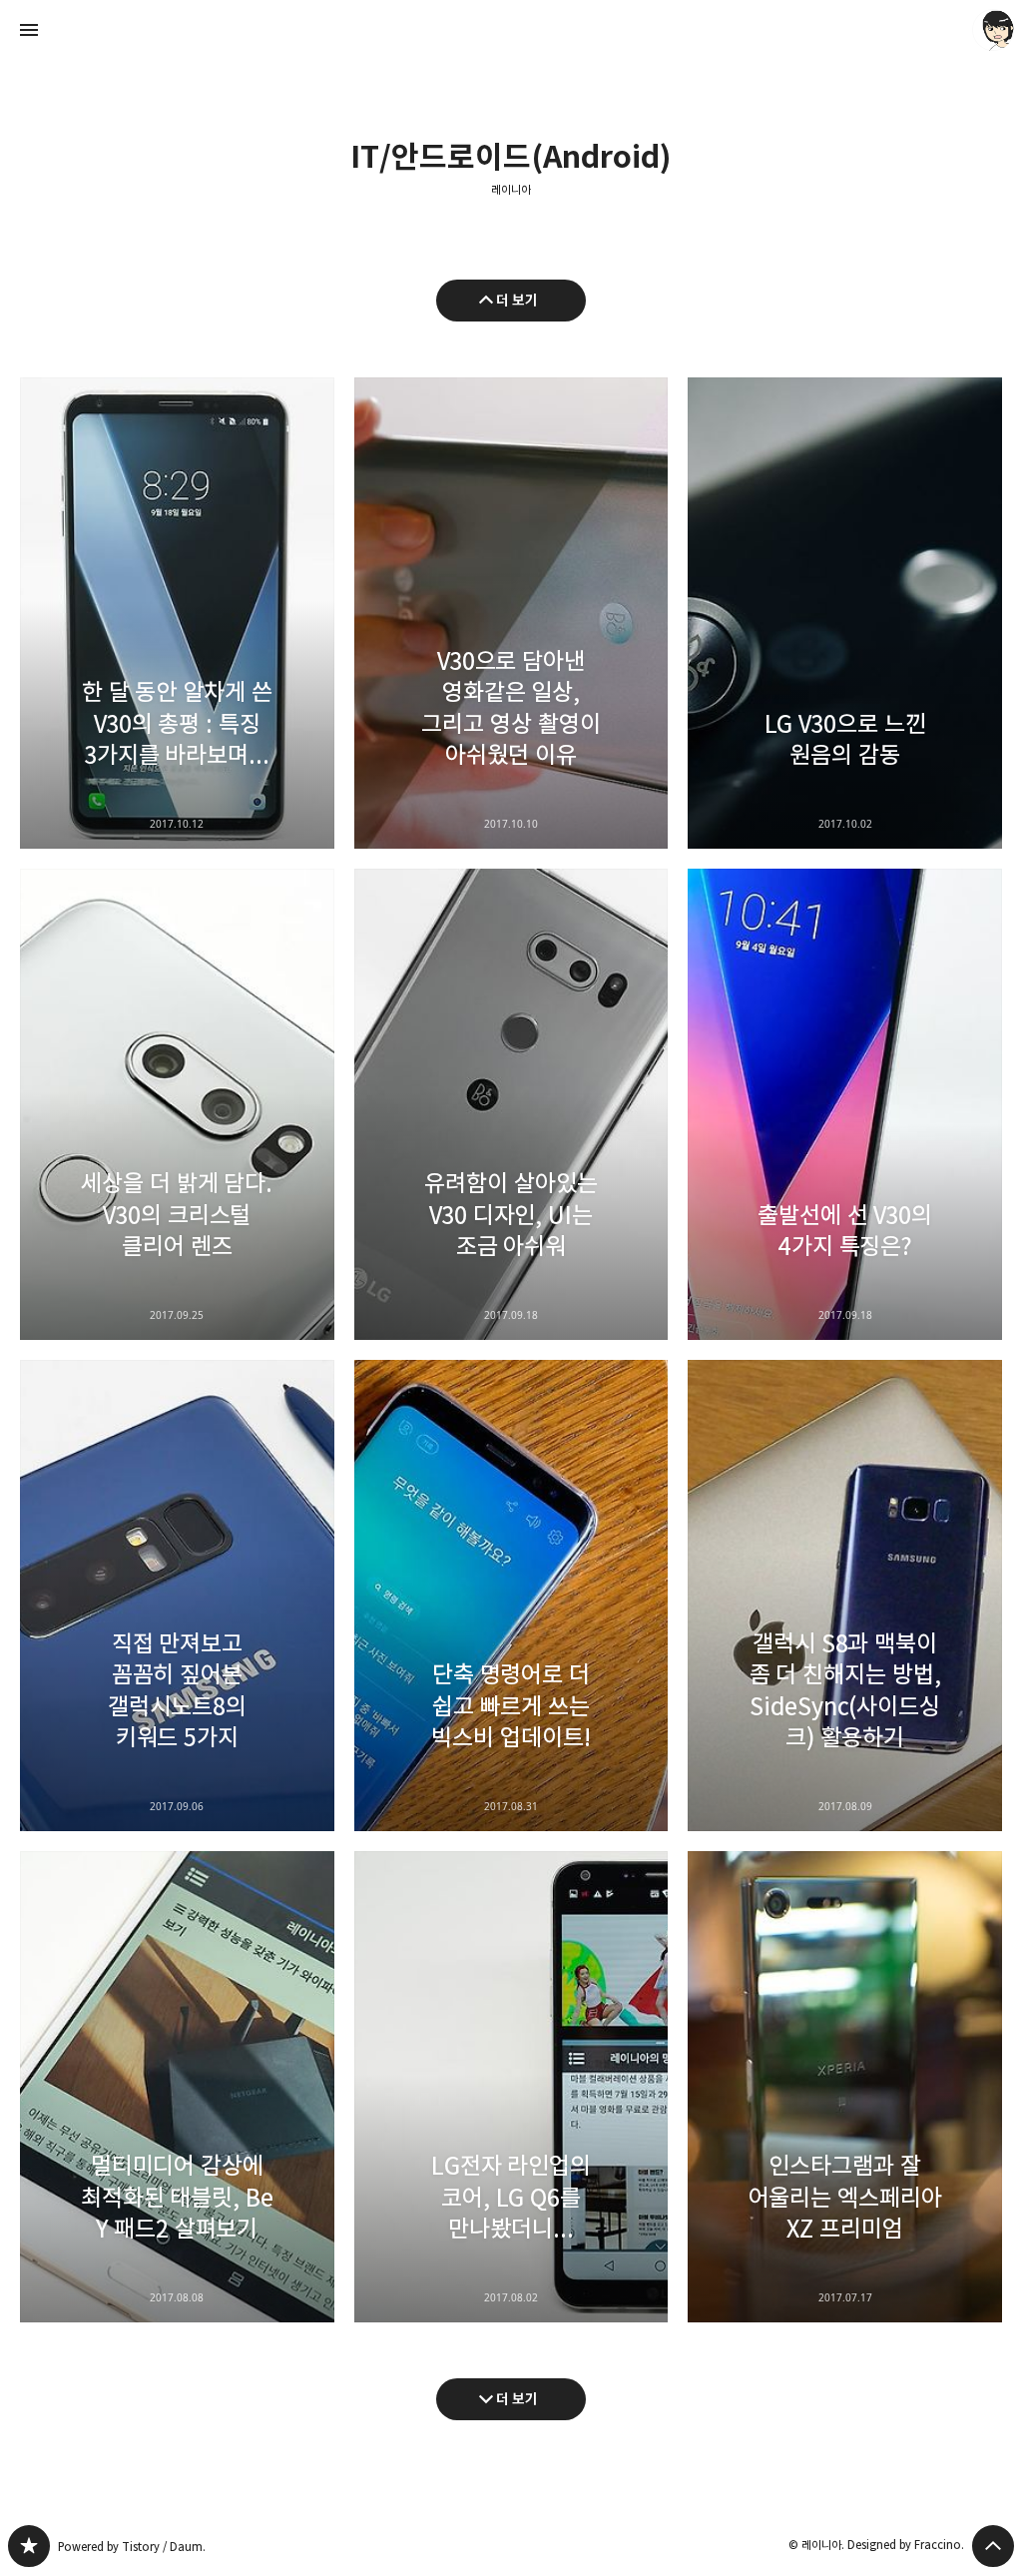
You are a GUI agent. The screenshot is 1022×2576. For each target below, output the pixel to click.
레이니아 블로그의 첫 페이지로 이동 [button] (511, 30)
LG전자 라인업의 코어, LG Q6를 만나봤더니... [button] (511, 2087)
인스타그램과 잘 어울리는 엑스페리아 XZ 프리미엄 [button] (845, 2087)
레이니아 (511, 190)
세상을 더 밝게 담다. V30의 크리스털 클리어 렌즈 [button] (177, 1104)
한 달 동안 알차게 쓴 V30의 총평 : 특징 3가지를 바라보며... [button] (177, 613)
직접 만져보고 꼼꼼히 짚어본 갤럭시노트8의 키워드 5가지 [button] (177, 1596)
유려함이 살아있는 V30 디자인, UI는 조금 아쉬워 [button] (511, 1104)
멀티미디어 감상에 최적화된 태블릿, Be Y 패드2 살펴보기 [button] (177, 2087)
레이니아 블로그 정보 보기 (993, 30)
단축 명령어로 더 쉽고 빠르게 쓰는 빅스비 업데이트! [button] (511, 1596)
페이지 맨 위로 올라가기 (993, 2546)
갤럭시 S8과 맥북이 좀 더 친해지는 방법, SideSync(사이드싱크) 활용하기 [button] (845, 1596)
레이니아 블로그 (29, 2546)
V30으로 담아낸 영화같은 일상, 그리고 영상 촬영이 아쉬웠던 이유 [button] (511, 613)
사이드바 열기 (29, 30)
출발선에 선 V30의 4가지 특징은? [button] (845, 1104)
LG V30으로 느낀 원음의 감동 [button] (845, 613)
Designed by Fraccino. (906, 2545)
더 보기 (517, 300)
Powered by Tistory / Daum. (132, 2547)
